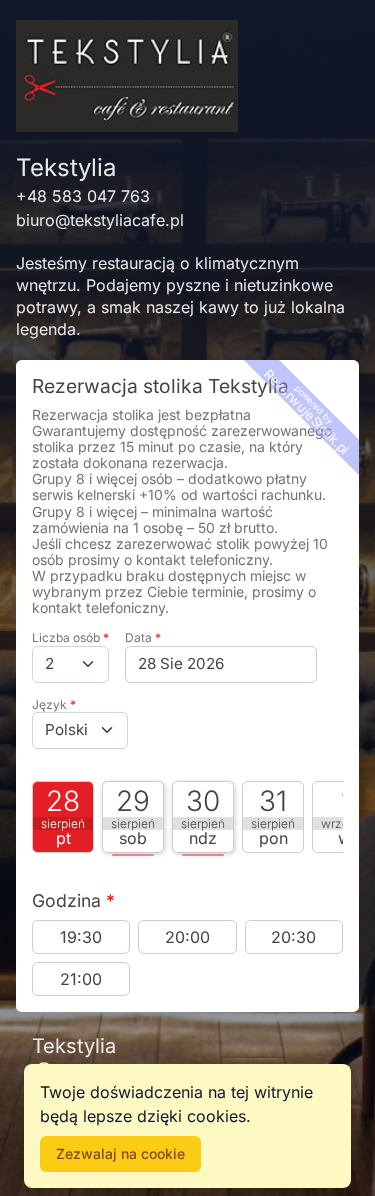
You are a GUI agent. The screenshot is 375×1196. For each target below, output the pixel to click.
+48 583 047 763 (83, 196)
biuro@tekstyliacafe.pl (100, 220)
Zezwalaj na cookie (120, 1153)
